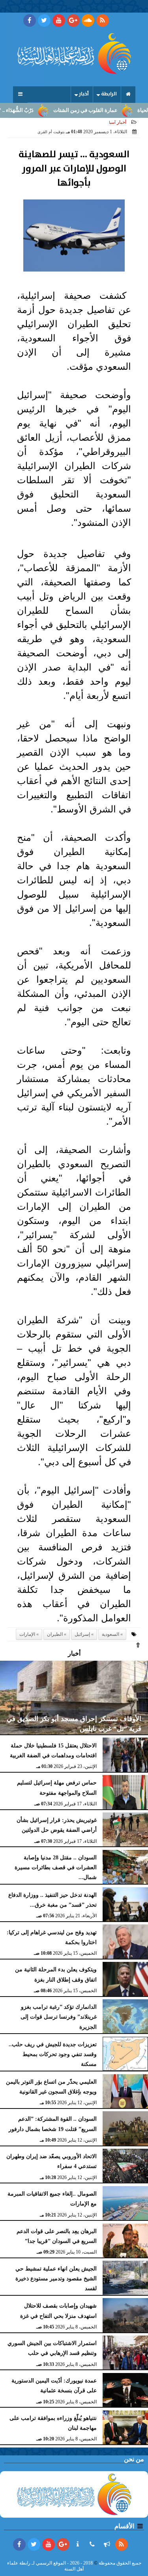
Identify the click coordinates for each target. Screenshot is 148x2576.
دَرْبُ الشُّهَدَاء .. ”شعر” (30, 110)
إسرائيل (82, 1634)
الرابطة (109, 94)
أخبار (84, 94)
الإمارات (27, 1634)
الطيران (55, 1634)
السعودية (111, 1634)
